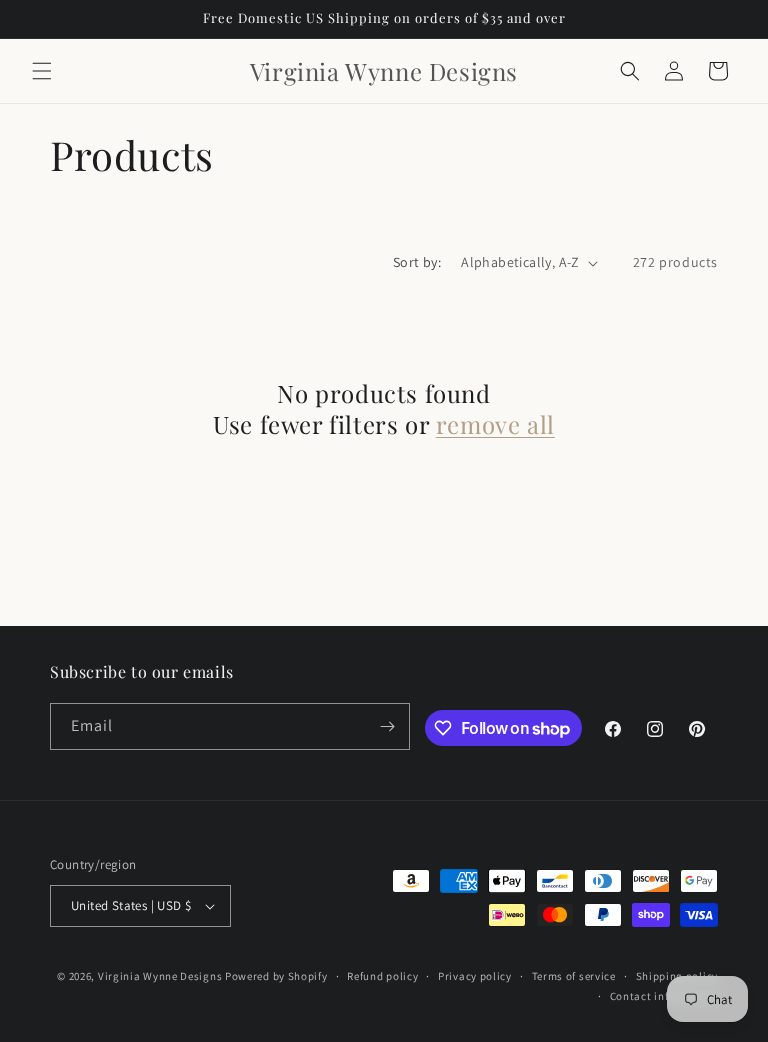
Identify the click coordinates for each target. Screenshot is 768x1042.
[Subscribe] (387, 726)
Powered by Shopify (276, 976)
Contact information (664, 996)
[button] (42, 71)
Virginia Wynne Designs (160, 976)
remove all (495, 424)
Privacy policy (475, 976)
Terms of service (574, 976)
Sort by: (417, 262)
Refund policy (382, 976)
